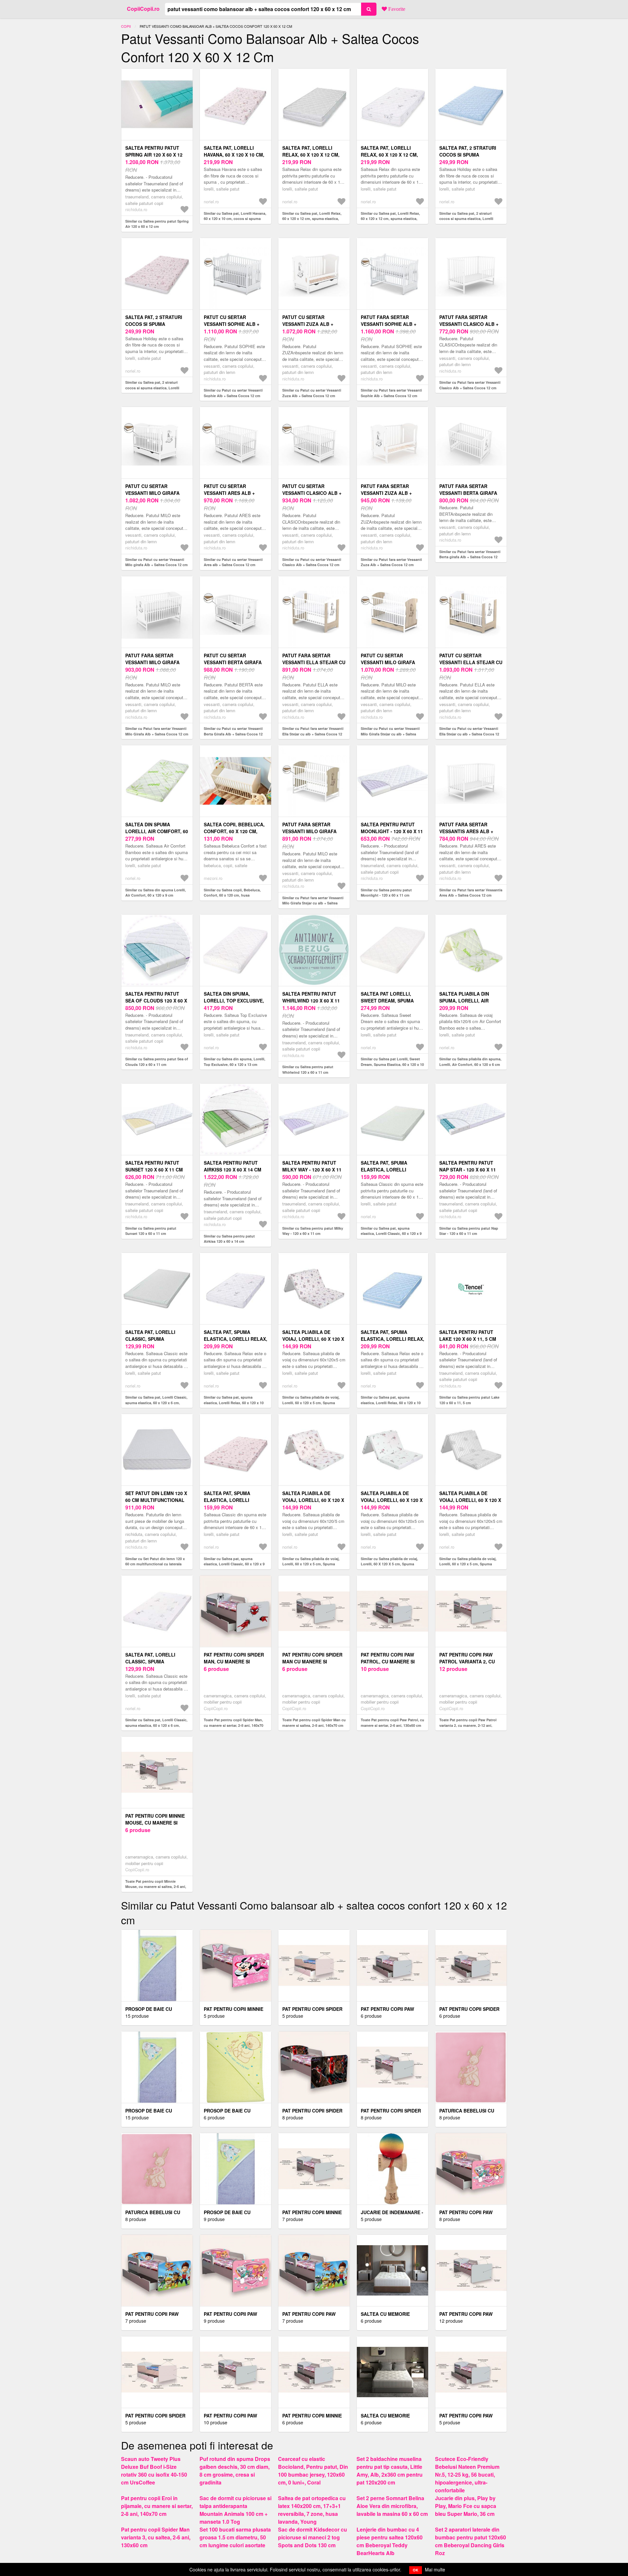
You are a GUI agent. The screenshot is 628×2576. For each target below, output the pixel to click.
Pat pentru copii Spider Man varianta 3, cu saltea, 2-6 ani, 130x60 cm (156, 2537)
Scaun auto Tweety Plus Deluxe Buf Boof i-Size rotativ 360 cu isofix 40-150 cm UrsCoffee (154, 2471)
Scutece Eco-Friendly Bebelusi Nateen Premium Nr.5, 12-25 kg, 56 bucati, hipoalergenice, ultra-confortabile (467, 2475)
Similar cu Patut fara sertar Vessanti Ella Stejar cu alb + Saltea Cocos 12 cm (313, 734)
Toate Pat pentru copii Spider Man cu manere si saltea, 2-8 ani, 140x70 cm (314, 1723)
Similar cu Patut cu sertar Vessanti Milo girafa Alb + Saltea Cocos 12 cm (157, 562)
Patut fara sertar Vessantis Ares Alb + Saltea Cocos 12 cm (466, 831)
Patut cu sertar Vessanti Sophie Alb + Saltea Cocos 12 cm (232, 324)
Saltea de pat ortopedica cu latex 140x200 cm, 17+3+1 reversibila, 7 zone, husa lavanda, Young (312, 2510)
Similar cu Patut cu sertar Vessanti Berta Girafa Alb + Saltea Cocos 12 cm (233, 734)
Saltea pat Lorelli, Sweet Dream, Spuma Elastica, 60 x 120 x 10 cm (392, 1001)
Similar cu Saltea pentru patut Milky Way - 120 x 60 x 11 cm (313, 1231)
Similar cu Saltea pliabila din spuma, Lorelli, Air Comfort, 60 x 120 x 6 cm (470, 1062)
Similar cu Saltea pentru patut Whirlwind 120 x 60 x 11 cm (308, 1069)
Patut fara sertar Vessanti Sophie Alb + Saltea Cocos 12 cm (389, 324)
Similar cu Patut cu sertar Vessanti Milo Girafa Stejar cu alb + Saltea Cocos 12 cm (390, 734)
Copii (126, 26)
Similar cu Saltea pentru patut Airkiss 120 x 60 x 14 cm (229, 1239)
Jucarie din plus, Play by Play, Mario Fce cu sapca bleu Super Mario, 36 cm (466, 2506)
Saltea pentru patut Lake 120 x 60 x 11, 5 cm (468, 1335)
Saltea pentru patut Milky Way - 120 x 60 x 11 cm (312, 1170)
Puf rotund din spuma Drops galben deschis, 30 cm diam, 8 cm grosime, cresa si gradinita (235, 2471)
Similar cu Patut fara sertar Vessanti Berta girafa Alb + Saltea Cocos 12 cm (470, 557)
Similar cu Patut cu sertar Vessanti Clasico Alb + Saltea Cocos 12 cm (312, 562)
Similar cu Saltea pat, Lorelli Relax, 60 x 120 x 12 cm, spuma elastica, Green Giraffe (390, 219)
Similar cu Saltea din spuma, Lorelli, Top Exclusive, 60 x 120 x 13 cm (235, 1062)
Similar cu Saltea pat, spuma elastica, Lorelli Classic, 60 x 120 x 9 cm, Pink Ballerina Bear (234, 1564)
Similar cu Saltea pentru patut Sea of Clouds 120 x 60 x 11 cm (157, 1062)
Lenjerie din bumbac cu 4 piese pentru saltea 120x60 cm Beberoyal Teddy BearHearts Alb (390, 2541)
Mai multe (435, 2569)
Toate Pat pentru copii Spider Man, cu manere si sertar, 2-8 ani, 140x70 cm (234, 1725)
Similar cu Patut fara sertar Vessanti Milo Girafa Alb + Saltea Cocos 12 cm (157, 731)
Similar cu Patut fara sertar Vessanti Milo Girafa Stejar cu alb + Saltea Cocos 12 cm (313, 903)
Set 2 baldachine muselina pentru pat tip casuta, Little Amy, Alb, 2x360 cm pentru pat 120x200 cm (390, 2471)
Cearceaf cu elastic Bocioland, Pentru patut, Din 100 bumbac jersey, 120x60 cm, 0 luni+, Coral (313, 2471)
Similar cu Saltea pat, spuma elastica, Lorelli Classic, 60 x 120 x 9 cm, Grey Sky (391, 1234)
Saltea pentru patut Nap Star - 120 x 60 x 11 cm (468, 1170)
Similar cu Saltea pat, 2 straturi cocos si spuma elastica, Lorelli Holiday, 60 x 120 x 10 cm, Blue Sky (469, 219)
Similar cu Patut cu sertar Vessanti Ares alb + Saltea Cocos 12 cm (233, 562)
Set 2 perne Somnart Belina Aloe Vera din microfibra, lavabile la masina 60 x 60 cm (392, 2506)
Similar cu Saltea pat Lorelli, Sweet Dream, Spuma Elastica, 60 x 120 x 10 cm (392, 1064)
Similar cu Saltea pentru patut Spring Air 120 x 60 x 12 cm (157, 224)
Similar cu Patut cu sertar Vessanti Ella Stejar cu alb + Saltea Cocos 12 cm (469, 734)
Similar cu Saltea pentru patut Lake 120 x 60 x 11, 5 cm (469, 1400)
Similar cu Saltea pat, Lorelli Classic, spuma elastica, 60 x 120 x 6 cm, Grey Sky (156, 1403)
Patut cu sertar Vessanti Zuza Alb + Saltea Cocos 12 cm (308, 324)
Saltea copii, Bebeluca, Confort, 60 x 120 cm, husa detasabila (234, 831)
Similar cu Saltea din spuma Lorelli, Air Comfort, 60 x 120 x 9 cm (156, 893)
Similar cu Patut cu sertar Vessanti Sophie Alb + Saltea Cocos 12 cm (233, 393)
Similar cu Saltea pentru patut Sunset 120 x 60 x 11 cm (151, 1231)
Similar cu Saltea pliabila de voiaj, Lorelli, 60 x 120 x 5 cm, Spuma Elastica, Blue (311, 1403)
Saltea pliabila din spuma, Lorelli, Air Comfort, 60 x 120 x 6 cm (470, 1001)
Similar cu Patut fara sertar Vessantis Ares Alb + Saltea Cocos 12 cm (471, 893)
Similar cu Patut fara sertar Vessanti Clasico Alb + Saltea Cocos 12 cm (470, 385)
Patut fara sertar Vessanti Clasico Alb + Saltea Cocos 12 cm (469, 324)
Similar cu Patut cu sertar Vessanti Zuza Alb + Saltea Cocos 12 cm (312, 393)
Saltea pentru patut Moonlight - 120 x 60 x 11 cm (392, 831)
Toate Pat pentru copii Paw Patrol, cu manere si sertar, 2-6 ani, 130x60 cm (392, 1723)
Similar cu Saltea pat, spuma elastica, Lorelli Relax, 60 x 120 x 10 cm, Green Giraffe (234, 1403)
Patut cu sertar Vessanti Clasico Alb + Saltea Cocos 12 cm (312, 493)
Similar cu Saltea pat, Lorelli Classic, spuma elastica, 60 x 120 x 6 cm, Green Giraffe (156, 1725)
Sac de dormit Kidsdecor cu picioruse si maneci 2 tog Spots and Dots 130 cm (313, 2537)
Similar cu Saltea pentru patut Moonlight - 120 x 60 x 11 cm (386, 893)
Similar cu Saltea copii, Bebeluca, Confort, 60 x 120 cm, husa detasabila (232, 895)
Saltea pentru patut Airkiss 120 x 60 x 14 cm (233, 1166)
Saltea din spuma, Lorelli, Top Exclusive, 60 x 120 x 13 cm (234, 1001)
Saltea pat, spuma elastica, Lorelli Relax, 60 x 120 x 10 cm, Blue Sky (392, 1339)
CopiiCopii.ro (143, 9)
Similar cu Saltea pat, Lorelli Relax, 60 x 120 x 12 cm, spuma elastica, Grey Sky (312, 219)
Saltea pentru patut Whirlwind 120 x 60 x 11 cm (311, 1001)
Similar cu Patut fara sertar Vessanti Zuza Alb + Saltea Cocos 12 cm (391, 562)
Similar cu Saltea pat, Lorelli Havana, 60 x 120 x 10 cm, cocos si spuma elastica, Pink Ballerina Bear (235, 219)
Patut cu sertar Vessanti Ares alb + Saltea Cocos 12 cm (229, 493)
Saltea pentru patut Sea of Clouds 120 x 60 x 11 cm (156, 1001)
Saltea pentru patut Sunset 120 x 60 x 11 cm (154, 1166)
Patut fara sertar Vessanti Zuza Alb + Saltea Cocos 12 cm (386, 493)
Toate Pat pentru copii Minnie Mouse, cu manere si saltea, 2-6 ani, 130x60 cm (156, 1887)
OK (416, 2570)
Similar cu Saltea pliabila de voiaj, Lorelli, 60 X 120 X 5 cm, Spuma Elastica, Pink (389, 1564)
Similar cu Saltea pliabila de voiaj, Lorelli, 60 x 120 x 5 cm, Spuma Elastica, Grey (468, 1564)
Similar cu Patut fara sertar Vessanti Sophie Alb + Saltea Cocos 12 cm (391, 393)
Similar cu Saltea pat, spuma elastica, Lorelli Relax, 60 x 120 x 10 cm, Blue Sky (391, 1403)
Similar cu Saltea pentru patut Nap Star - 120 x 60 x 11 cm (469, 1231)
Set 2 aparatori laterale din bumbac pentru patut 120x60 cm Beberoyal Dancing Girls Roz (471, 2541)
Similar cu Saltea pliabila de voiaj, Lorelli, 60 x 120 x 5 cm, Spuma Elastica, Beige (311, 1564)
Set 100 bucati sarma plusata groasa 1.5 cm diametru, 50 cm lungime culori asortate (235, 2537)
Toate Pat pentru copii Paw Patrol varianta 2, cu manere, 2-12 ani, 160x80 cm (468, 1725)
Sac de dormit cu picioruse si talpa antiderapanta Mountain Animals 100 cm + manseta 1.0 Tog (235, 2510)
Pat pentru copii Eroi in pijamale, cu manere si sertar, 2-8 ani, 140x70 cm (157, 2506)
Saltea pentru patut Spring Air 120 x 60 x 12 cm (154, 155)
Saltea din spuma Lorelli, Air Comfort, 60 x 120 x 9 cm (157, 831)
